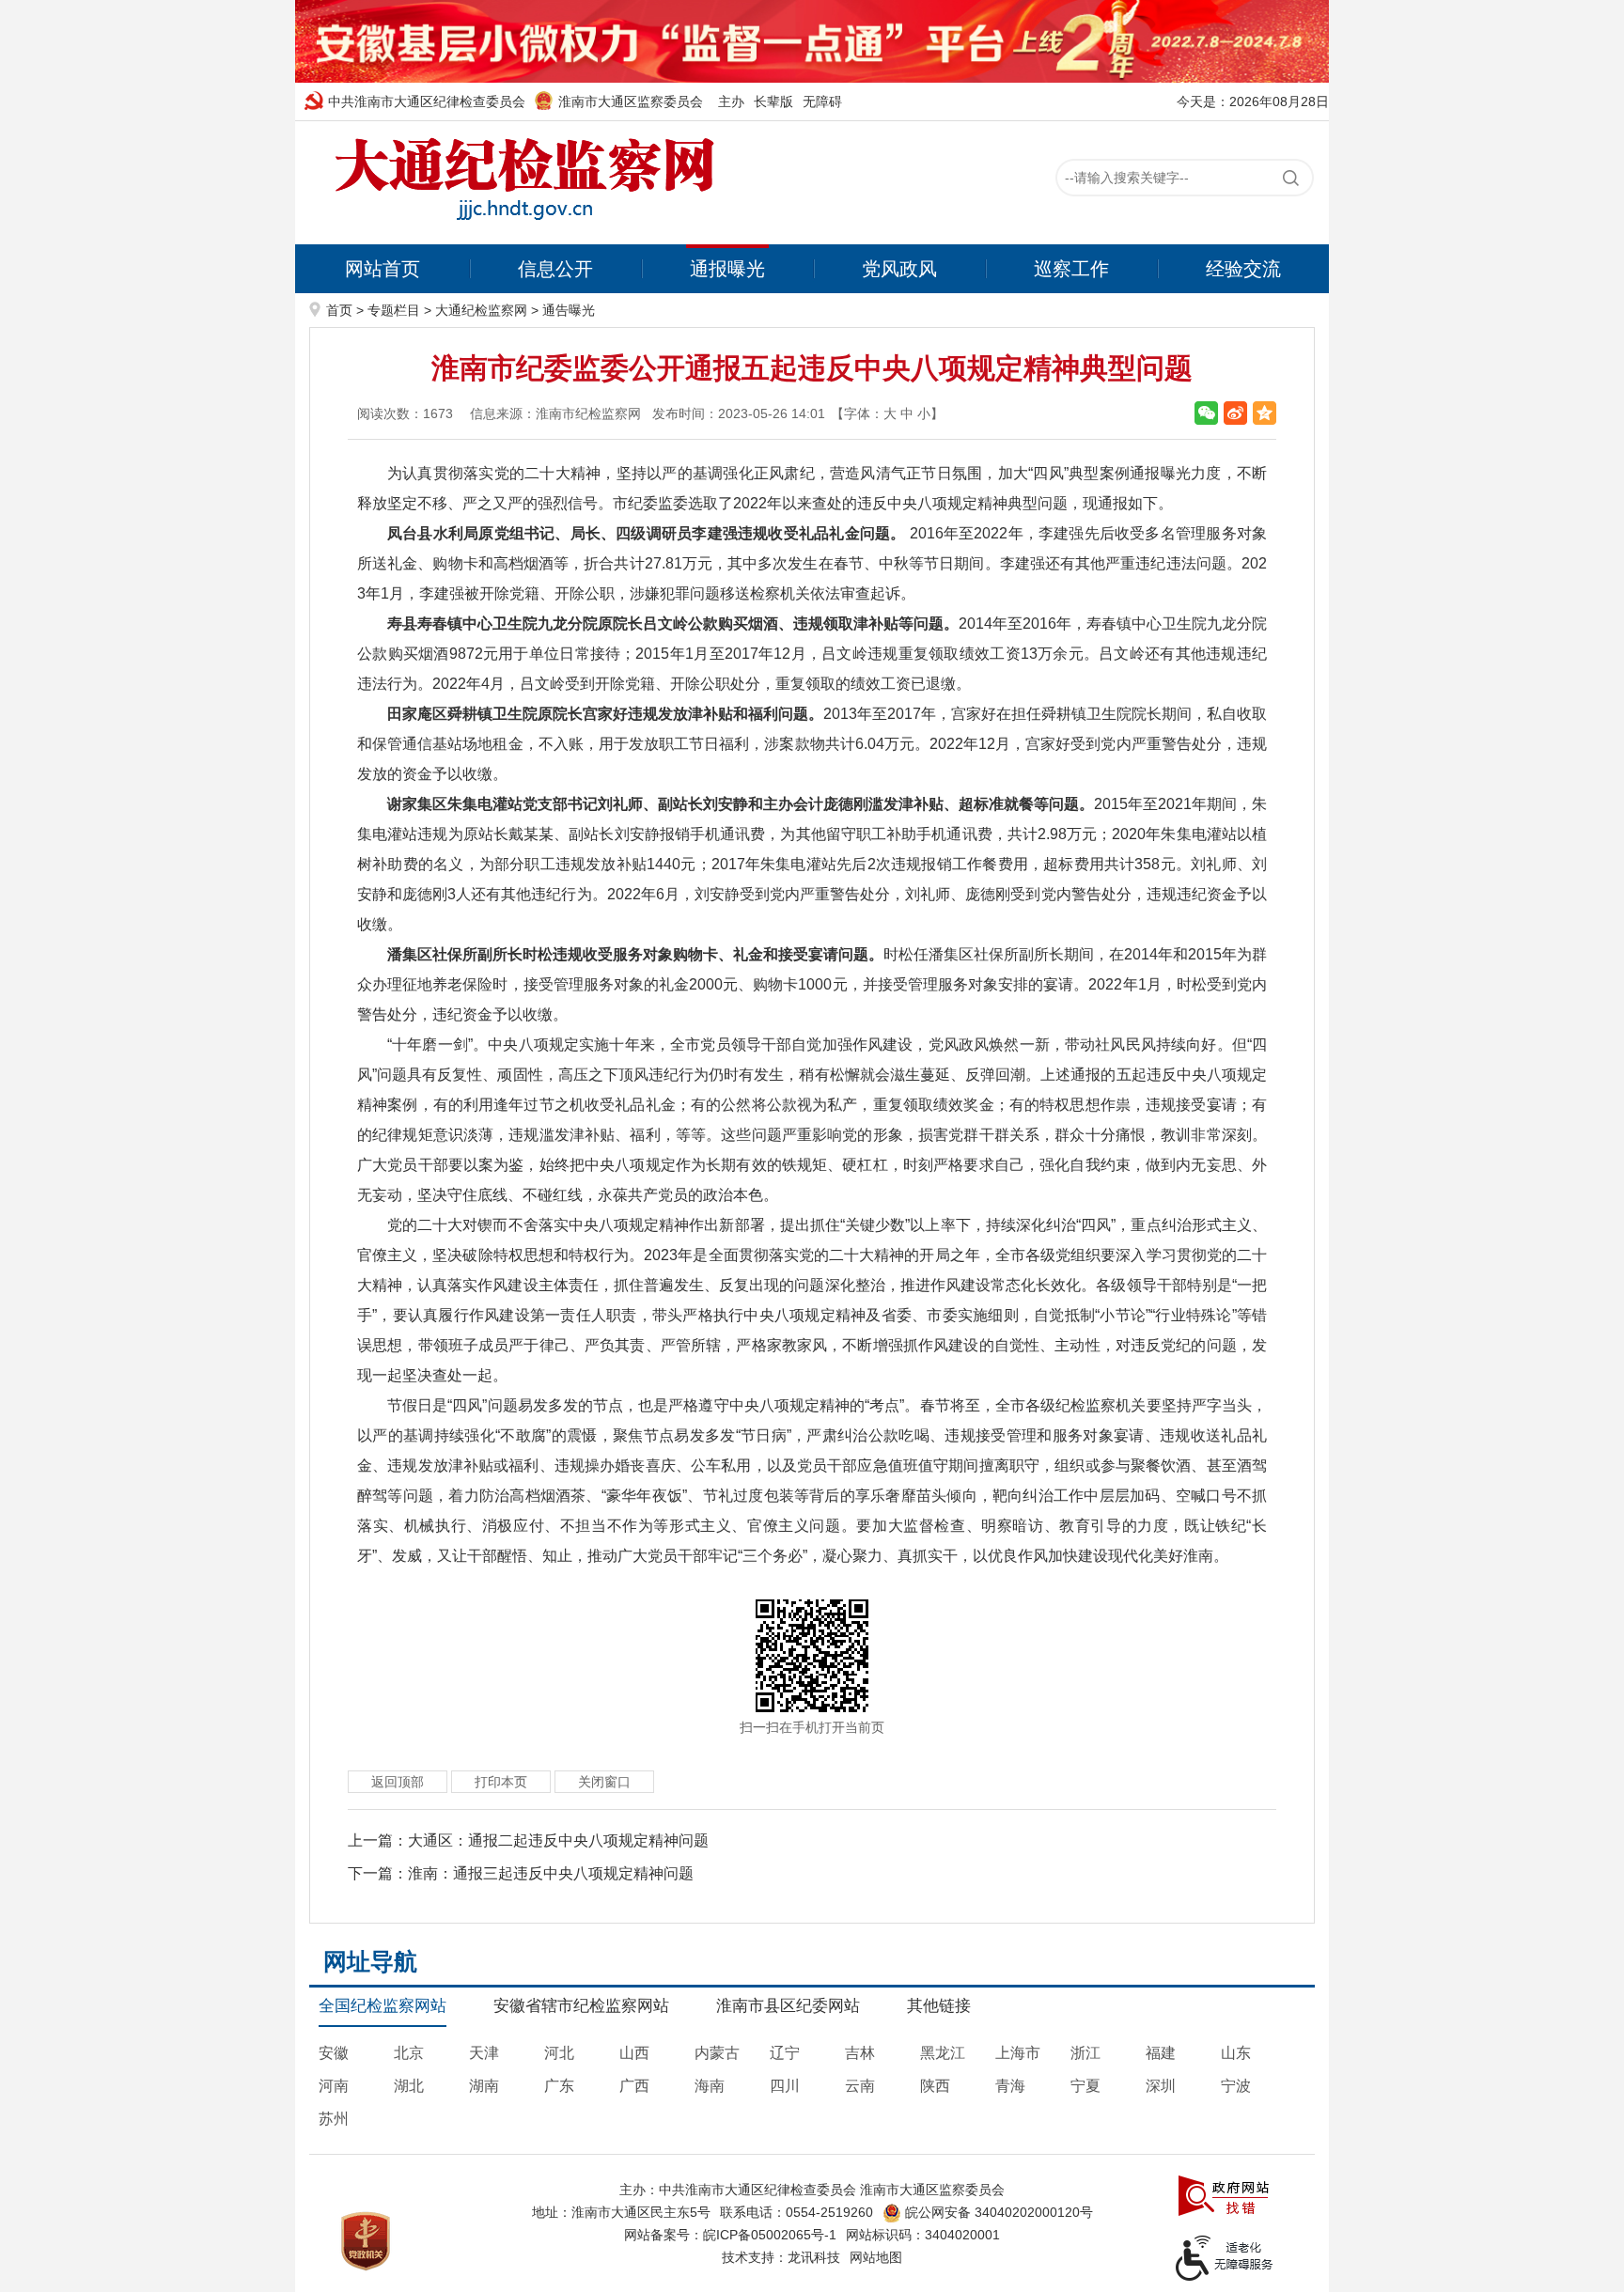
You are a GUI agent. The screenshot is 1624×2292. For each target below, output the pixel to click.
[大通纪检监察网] (521, 182)
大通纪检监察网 (481, 310)
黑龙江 (943, 2053)
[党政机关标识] (366, 2239)
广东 (559, 2086)
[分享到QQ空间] (1265, 413)
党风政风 (899, 269)
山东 (1236, 2053)
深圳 (1161, 2086)
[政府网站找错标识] (1224, 2194)
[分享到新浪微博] (1235, 413)
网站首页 (383, 269)
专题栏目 (394, 310)
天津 (484, 2053)
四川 (785, 2086)
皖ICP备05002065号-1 (770, 2235)
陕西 (935, 2086)
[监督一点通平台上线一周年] (812, 40)
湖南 (484, 2086)
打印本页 (501, 1782)
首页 (339, 310)
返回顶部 (398, 1782)
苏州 (334, 2119)
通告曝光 (569, 310)
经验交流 (1243, 269)
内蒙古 (717, 2053)
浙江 (1085, 2053)
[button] (773, 101)
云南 (860, 2086)
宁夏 (1085, 2086)
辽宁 (785, 2053)
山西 (634, 2053)
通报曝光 (727, 269)
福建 (1161, 2053)
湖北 (409, 2086)
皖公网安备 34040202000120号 (997, 2212)
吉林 (860, 2053)
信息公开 (555, 269)
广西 (634, 2086)
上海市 (1018, 2053)
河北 (559, 2053)
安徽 (334, 2053)
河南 (334, 2086)
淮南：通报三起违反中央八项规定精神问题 (551, 1873)
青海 (1010, 2086)
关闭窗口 (604, 1782)
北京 (409, 2053)
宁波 (1236, 2086)
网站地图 (876, 2257)
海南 (710, 2086)
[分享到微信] (1206, 413)
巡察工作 (1071, 269)
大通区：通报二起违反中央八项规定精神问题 (558, 1840)
